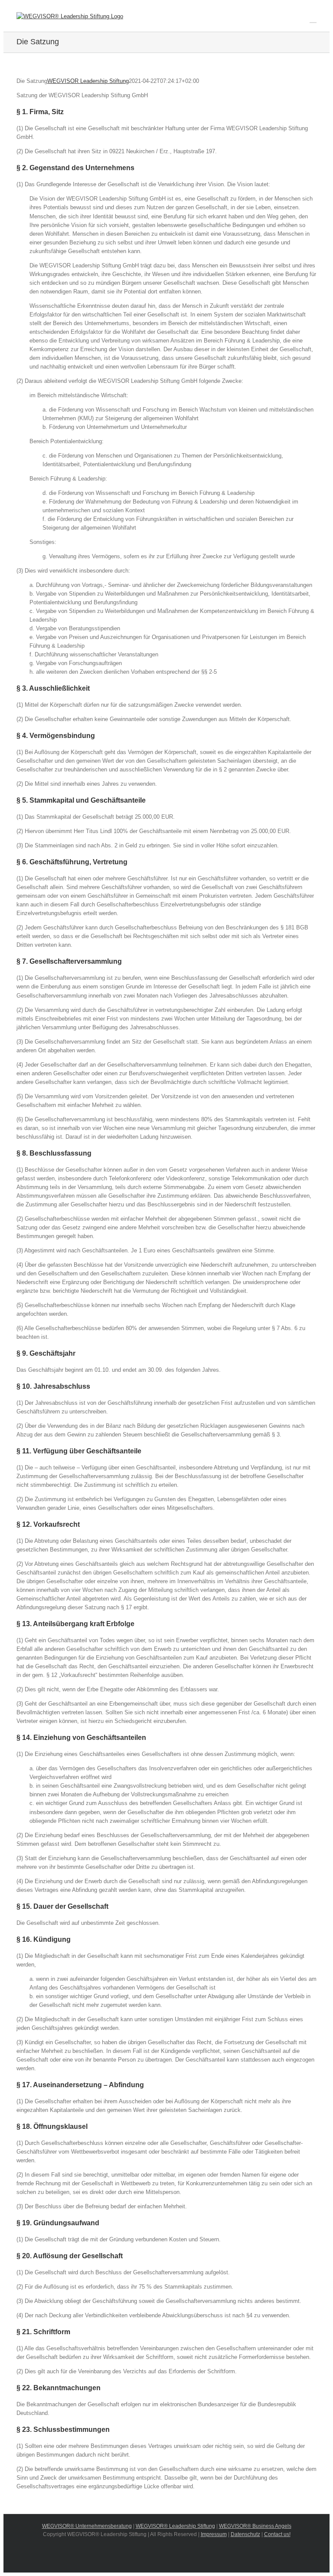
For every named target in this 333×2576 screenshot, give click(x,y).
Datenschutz (245, 2534)
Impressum (214, 2534)
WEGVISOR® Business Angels (255, 2526)
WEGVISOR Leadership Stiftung (88, 81)
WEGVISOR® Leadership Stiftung (175, 2526)
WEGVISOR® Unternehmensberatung (87, 2526)
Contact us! (277, 2534)
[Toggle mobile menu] (313, 18)
